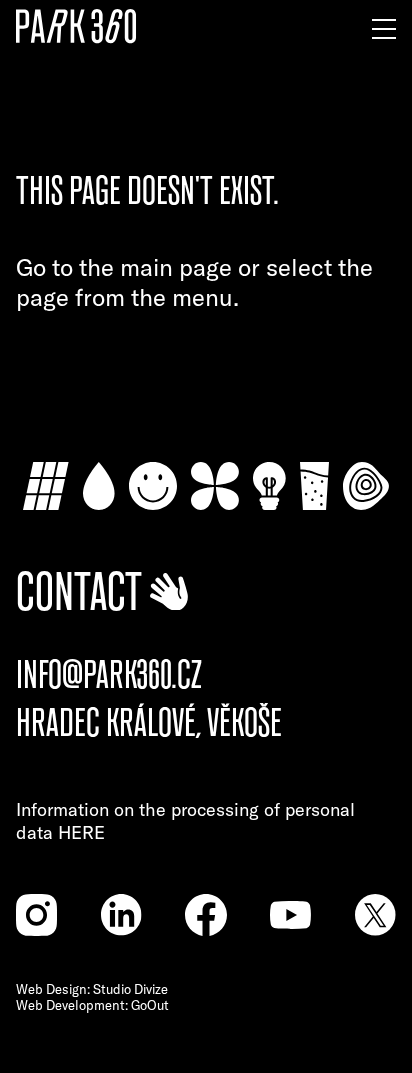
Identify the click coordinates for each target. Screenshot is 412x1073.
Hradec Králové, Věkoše (149, 723)
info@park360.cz (109, 675)
